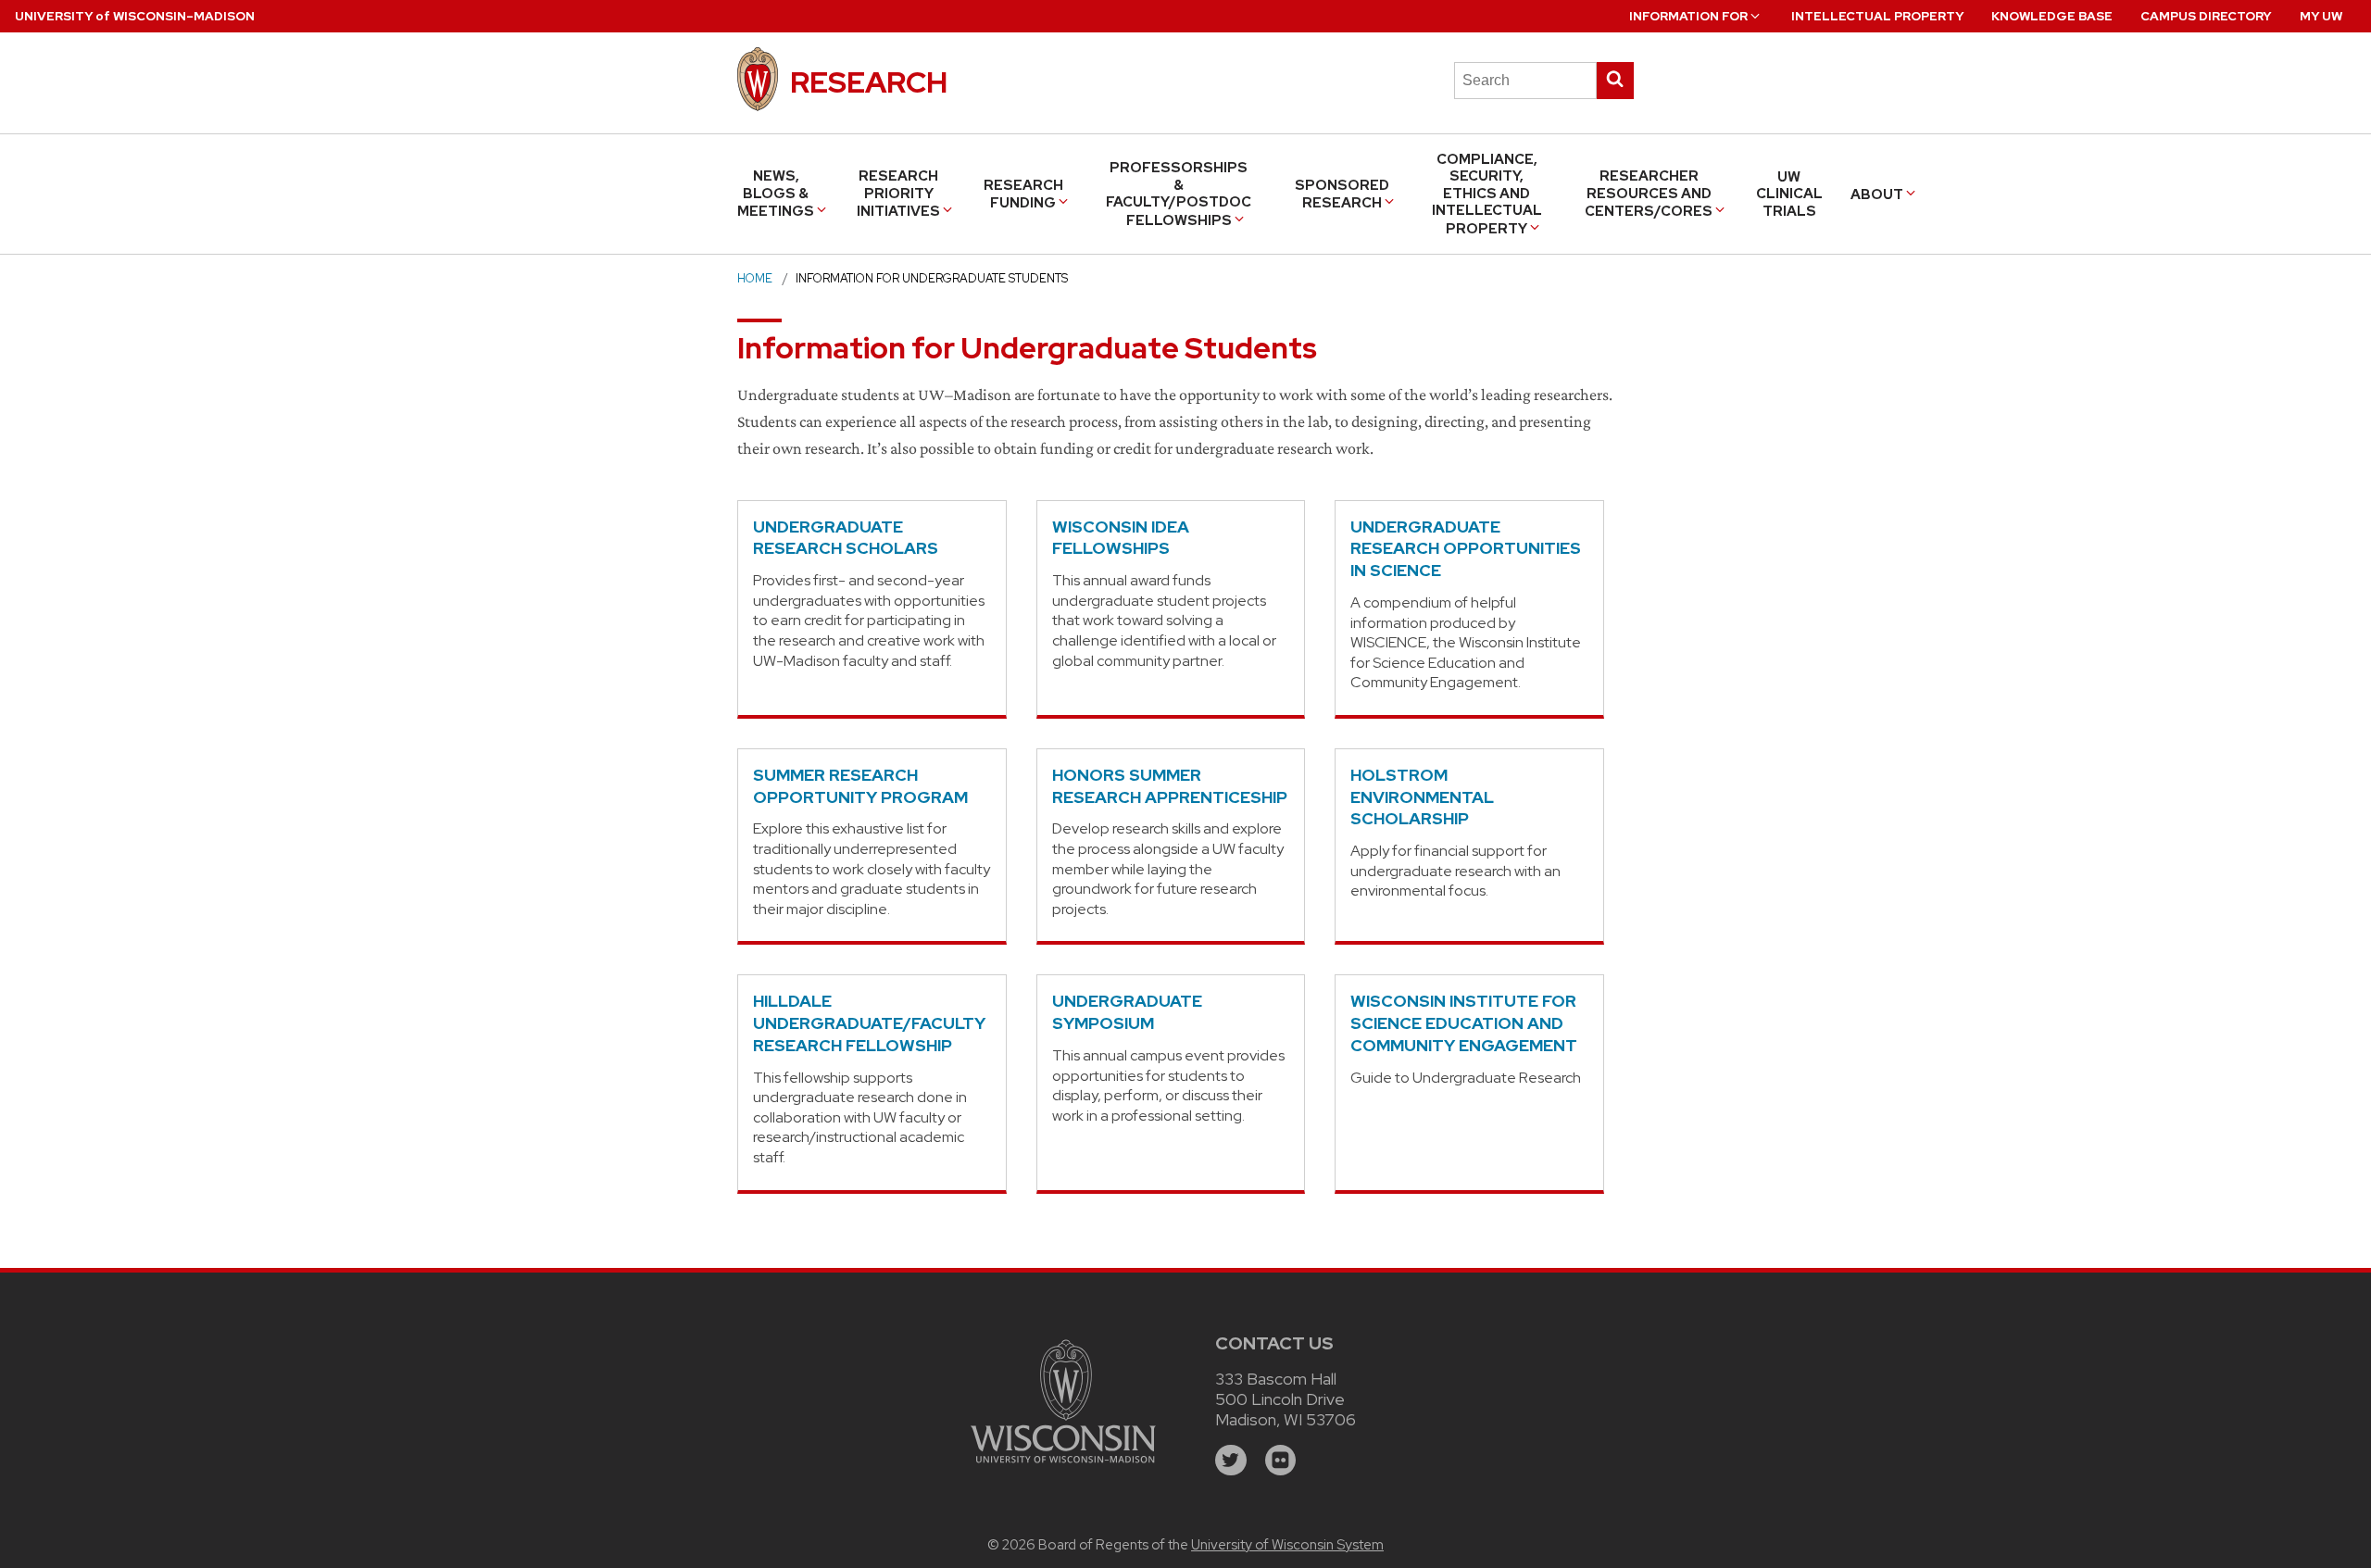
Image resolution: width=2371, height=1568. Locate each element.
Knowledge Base (2052, 16)
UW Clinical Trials (1789, 194)
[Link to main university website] (1063, 1466)
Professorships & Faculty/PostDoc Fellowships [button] (1179, 194)
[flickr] (1281, 1461)
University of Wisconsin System (1287, 1545)
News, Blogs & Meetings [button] (776, 194)
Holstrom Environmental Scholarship (1422, 797)
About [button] (1877, 194)
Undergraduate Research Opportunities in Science (1466, 549)
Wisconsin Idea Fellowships (1121, 538)
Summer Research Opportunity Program (860, 786)
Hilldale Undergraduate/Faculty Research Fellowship (869, 1023)
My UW (2321, 16)
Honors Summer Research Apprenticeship (1170, 786)
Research (869, 82)
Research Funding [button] (1023, 194)
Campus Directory (2206, 16)
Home (755, 278)
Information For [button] (1688, 16)
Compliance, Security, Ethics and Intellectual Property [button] (1487, 194)
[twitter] (1231, 1461)
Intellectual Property (1877, 16)
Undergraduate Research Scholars (846, 538)
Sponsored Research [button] (1342, 194)
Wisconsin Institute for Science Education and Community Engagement (1464, 1023)
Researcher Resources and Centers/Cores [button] (1649, 194)
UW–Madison (135, 16)
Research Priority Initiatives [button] (898, 194)
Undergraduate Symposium (1127, 1012)
